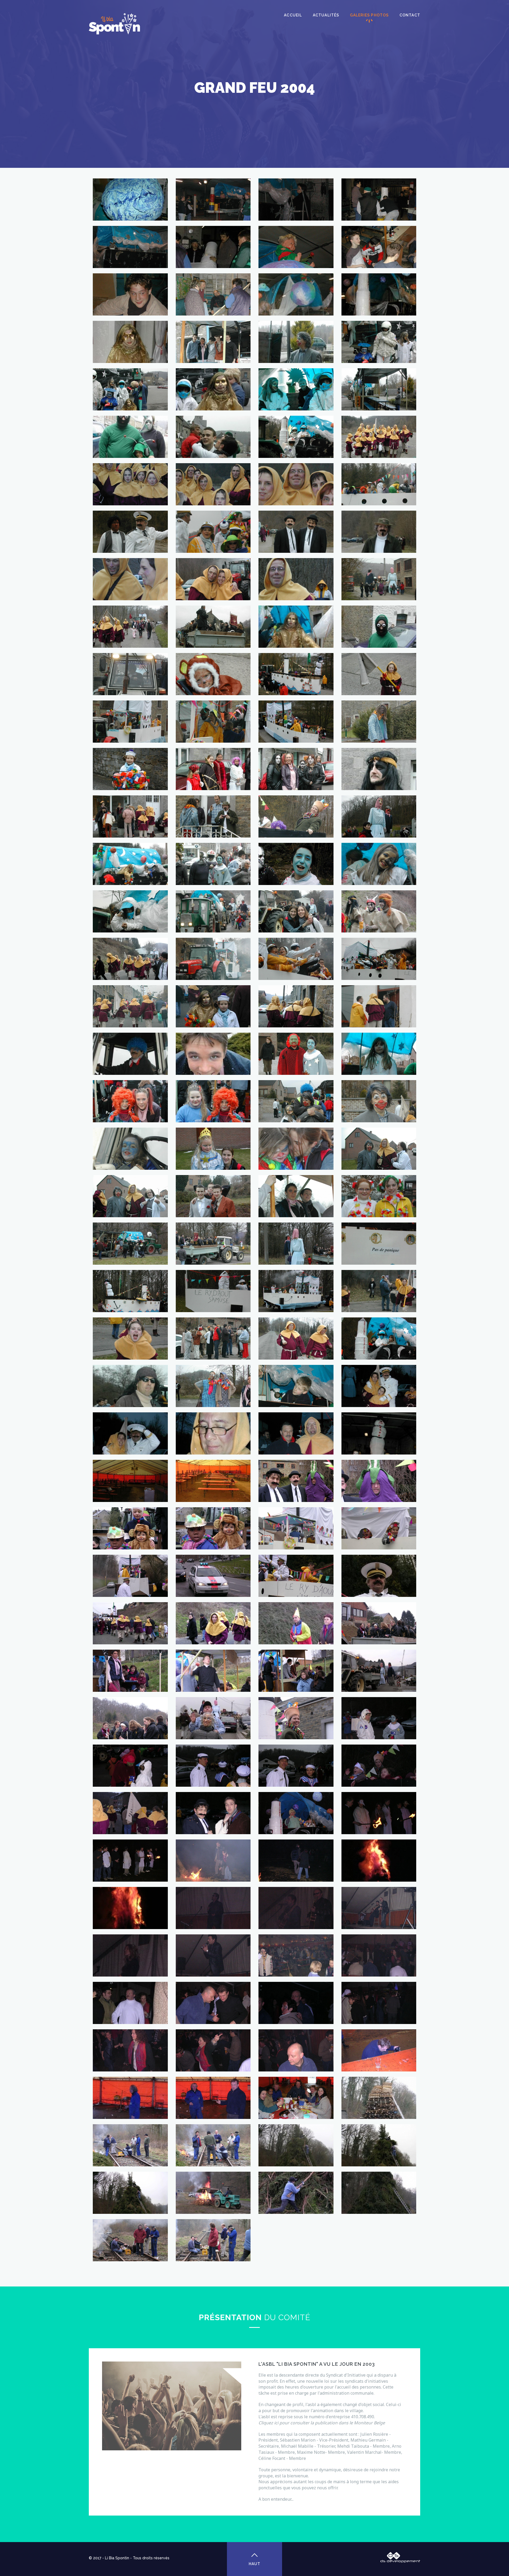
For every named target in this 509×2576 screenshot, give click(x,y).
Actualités (326, 15)
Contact (410, 15)
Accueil (293, 15)
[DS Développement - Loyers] (400, 2555)
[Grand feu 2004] (130, 181)
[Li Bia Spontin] (114, 24)
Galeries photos (369, 15)
